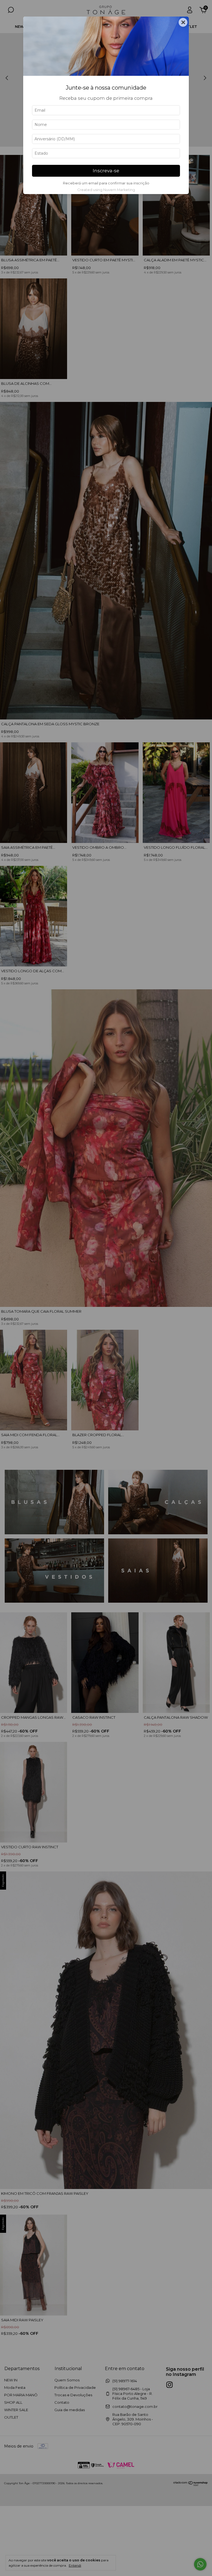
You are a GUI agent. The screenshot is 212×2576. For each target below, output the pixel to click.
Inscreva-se (106, 171)
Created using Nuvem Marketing (106, 190)
